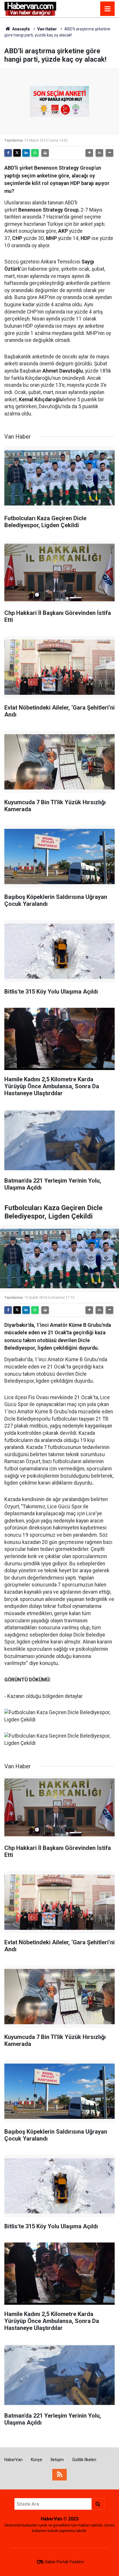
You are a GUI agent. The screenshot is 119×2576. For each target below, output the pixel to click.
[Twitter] (17, 153)
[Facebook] (8, 153)
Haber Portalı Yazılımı (64, 2562)
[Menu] (107, 9)
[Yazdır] (45, 153)
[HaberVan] (30, 8)
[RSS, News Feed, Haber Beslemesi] (59, 2475)
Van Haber (47, 29)
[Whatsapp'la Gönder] (35, 153)
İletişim (57, 2460)
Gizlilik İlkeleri (84, 2460)
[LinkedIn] (26, 153)
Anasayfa (21, 29)
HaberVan (13, 2460)
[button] (89, 153)
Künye (37, 2460)
